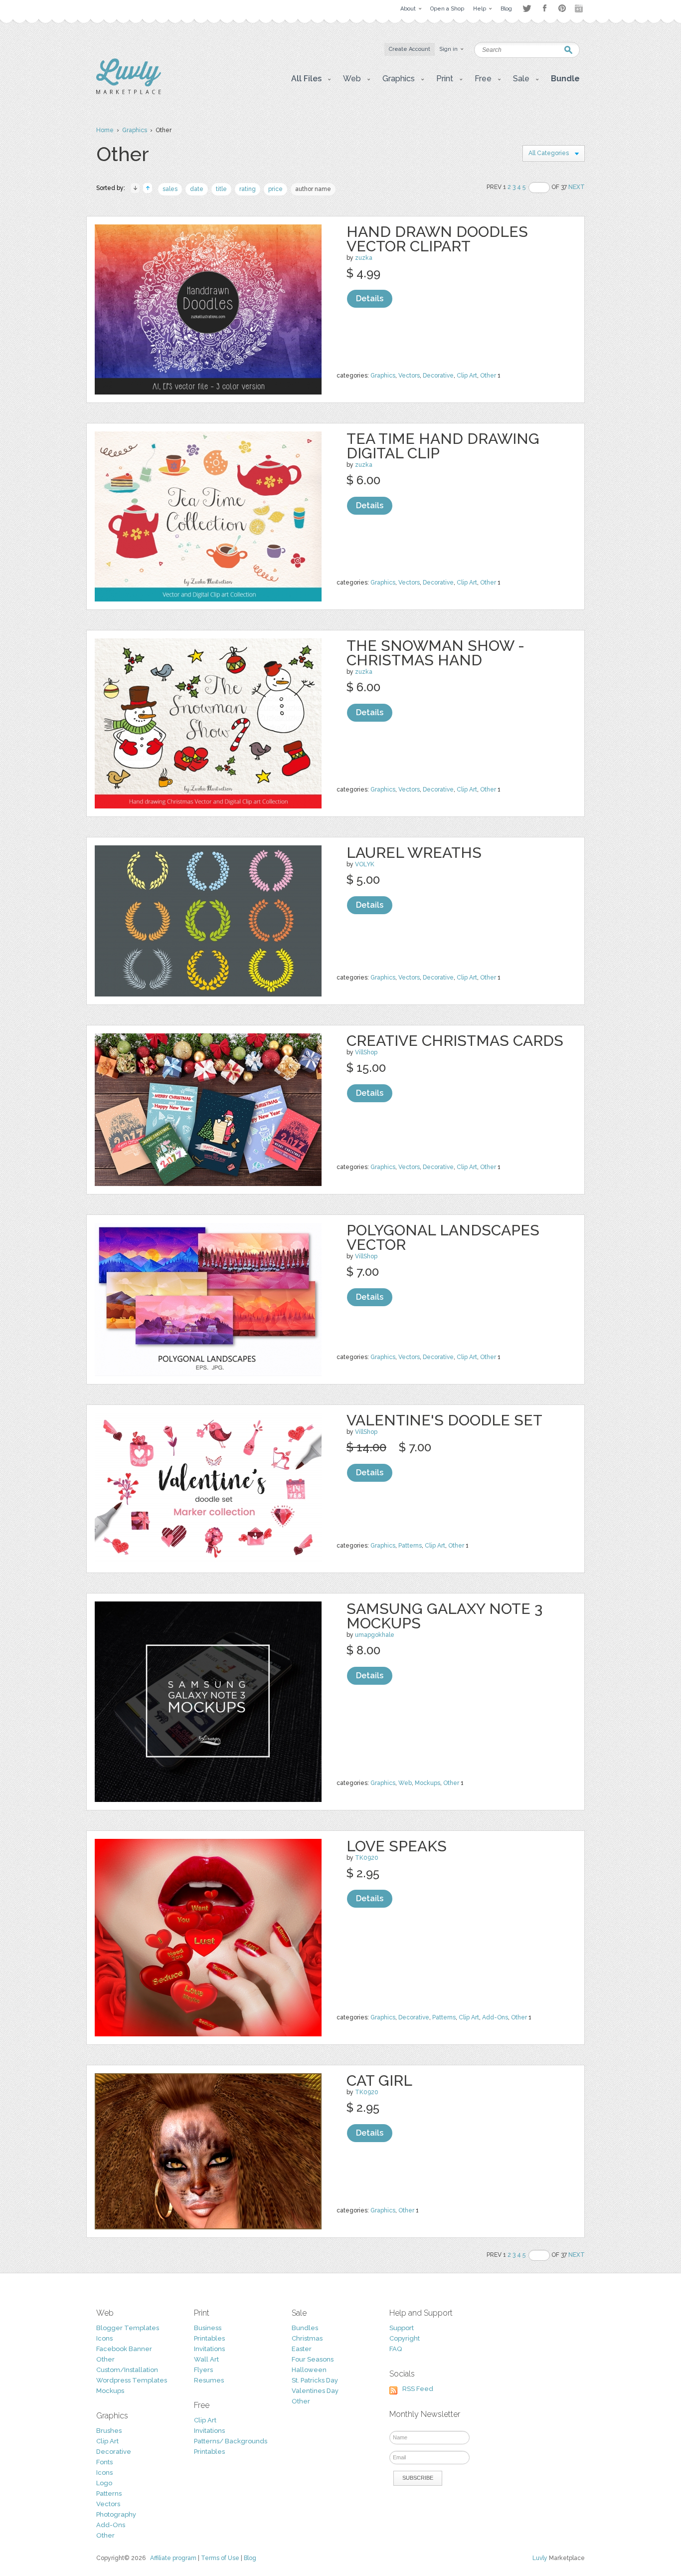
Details (370, 298)
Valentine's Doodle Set (444, 1420)
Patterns (410, 1546)
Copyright (405, 2338)
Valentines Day (315, 2391)
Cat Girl (379, 2081)
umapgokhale (375, 1635)
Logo (104, 2483)
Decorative (438, 376)
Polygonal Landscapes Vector (443, 1237)
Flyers (203, 2370)
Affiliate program (173, 2558)
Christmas (307, 2338)
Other (488, 376)
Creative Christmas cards (455, 1041)
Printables (209, 2338)
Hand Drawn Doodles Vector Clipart (437, 239)
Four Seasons (313, 2359)
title (221, 189)
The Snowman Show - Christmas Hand (435, 653)
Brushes (109, 2431)
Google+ (580, 8)
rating (248, 189)
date (197, 189)
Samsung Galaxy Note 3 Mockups (444, 1616)
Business (208, 2328)
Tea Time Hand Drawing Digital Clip (443, 446)
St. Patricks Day (315, 2380)
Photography (116, 2514)
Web (405, 1783)
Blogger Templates (128, 2328)
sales (170, 189)
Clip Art (467, 376)
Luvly (540, 2558)
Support (402, 2328)
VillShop (366, 1052)
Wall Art (206, 2359)
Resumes (209, 2380)
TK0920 (367, 1858)
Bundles (305, 2328)
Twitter (527, 8)
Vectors (409, 376)
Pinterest (562, 8)
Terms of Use (220, 2558)
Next (577, 187)
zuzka (364, 258)
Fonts (104, 2462)
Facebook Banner (124, 2349)
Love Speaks (397, 1846)
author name (313, 189)
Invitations (209, 2349)
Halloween (309, 2370)
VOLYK (365, 864)
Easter (302, 2349)
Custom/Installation (127, 2370)
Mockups (427, 1783)
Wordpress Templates (132, 2380)
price (275, 189)
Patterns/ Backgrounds (231, 2441)
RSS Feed (418, 2389)
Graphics (135, 130)
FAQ (396, 2349)
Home (105, 130)
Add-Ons (495, 2017)
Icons (104, 2338)
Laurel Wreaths (414, 853)
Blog (250, 2558)
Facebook (544, 8)
